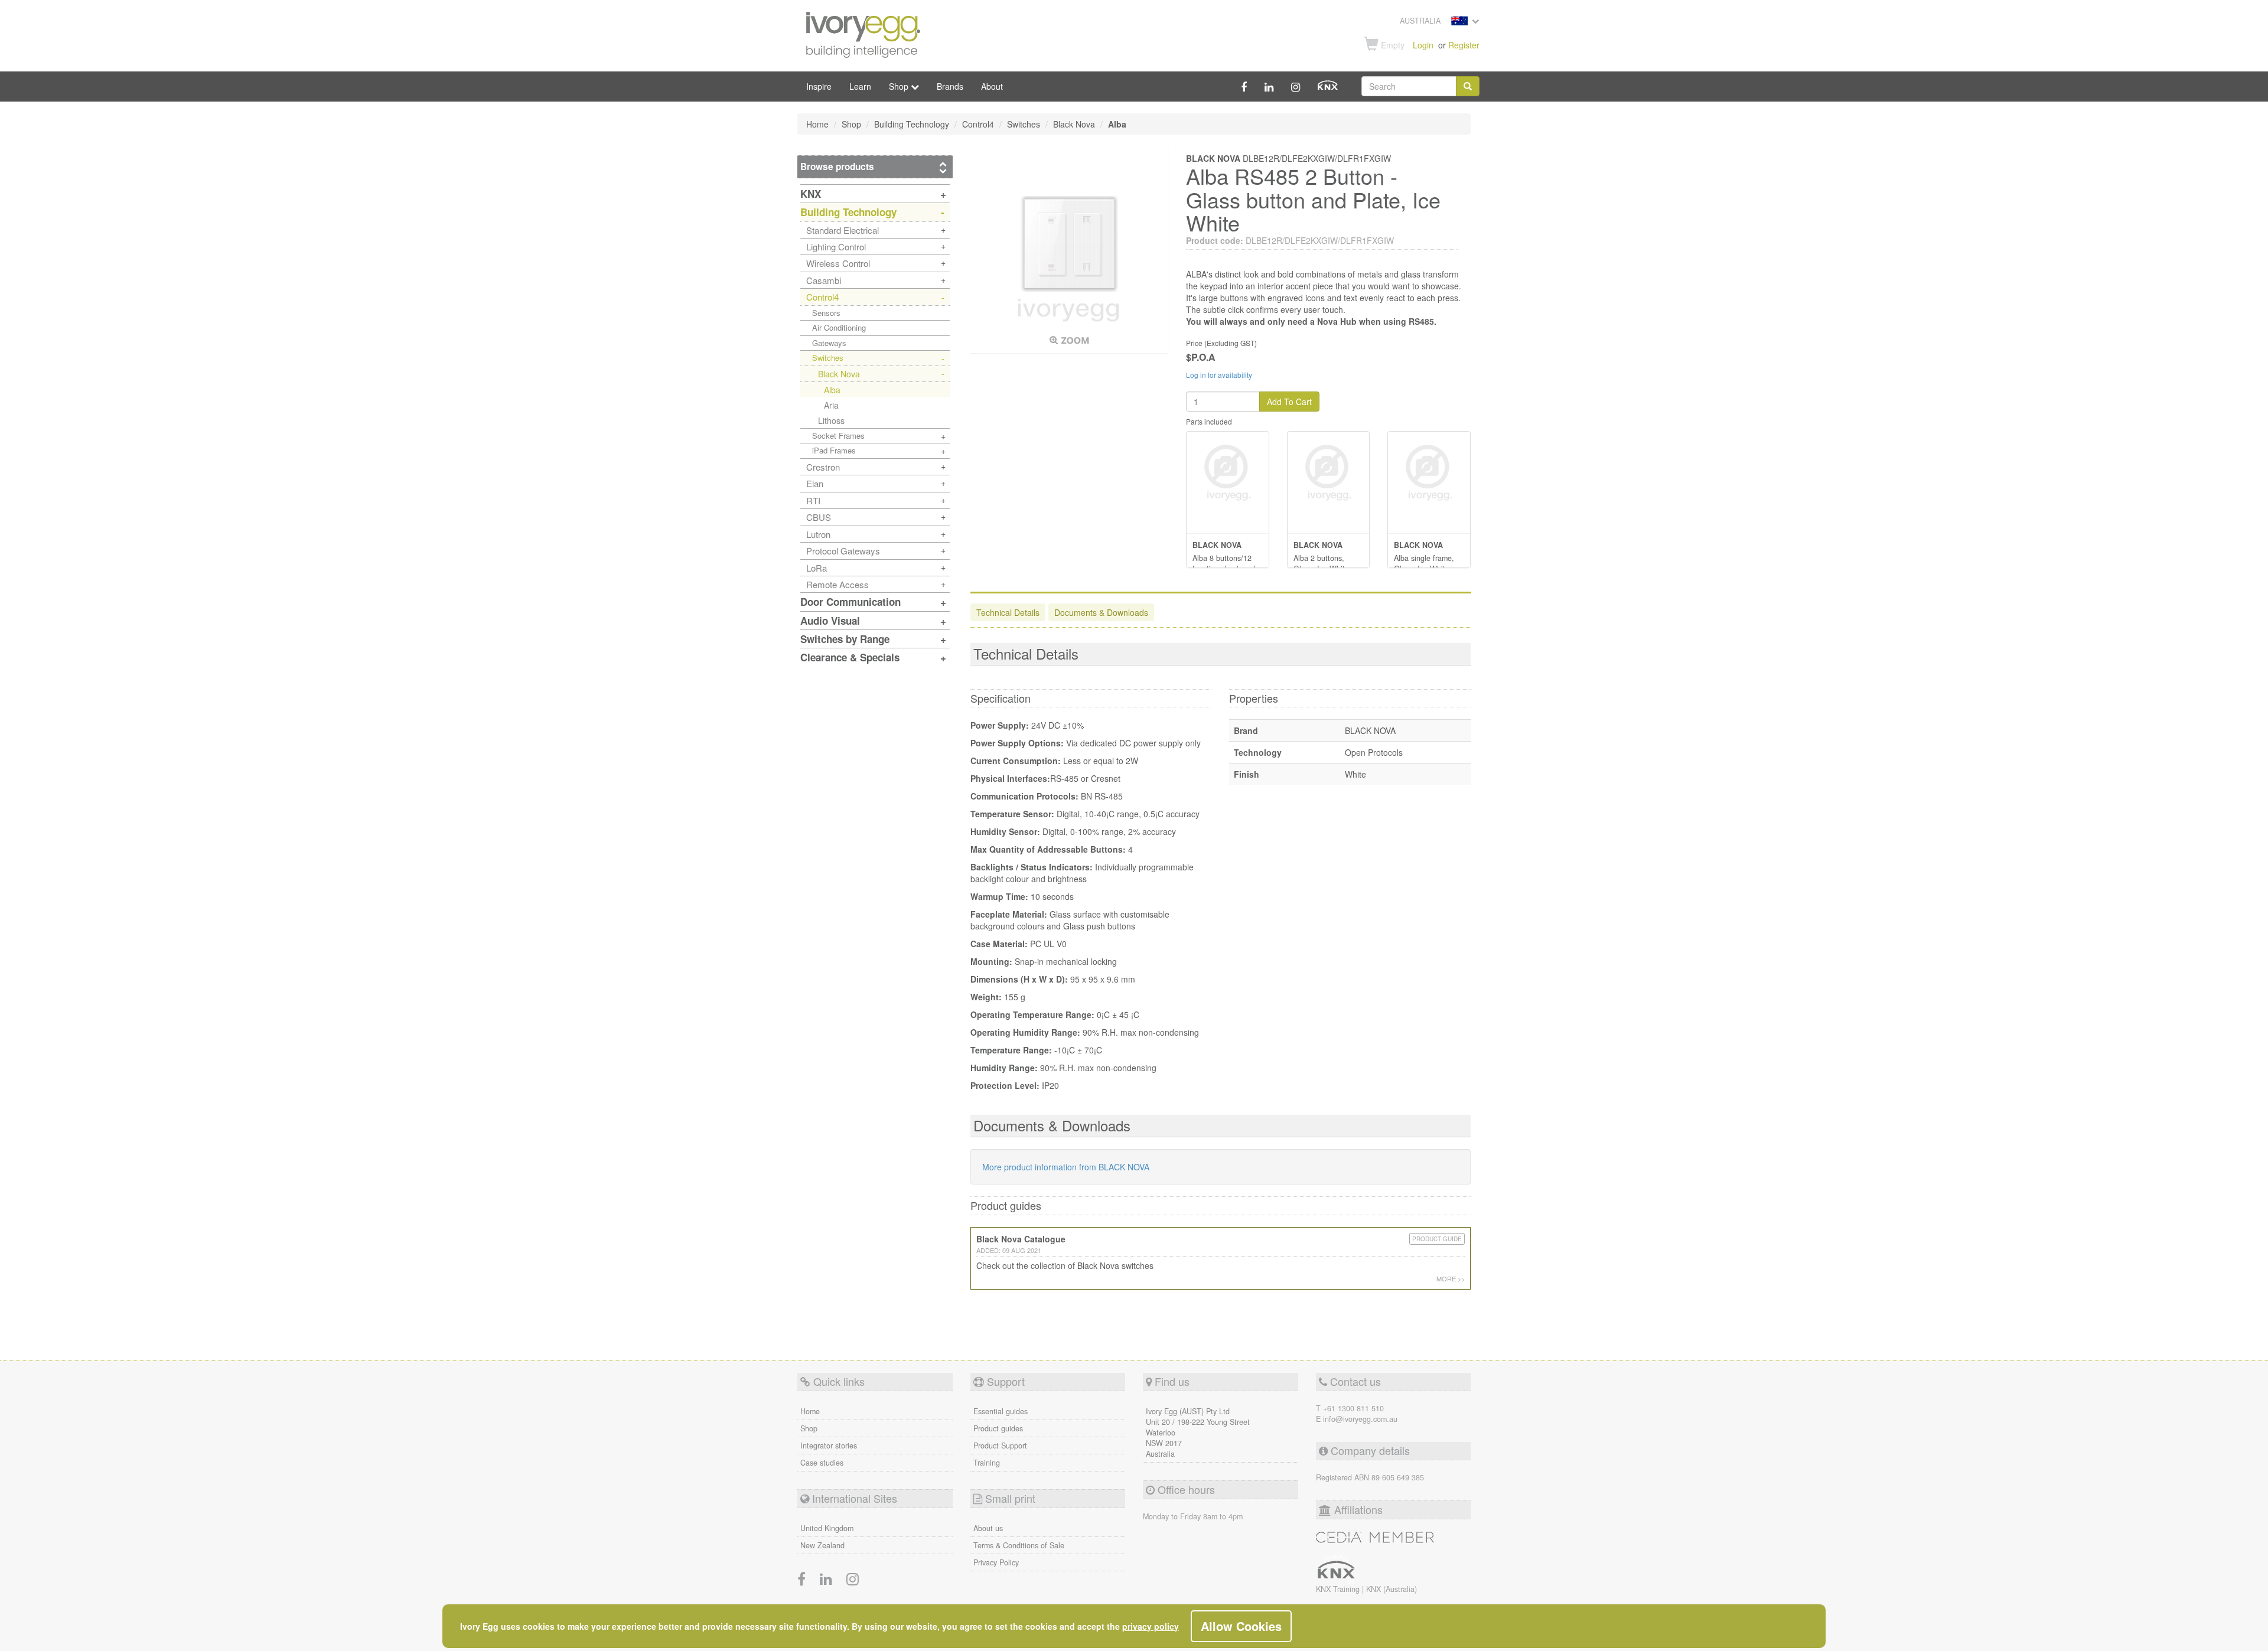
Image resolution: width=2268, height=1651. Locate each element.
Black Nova (839, 374)
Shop (809, 1428)
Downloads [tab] (1101, 612)
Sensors (826, 313)
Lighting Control (836, 247)
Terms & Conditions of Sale (1019, 1545)
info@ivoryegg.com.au (1360, 1419)
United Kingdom (827, 1528)
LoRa (817, 568)
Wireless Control (838, 263)
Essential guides (1001, 1411)
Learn (860, 86)
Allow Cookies (1241, 1626)
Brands (950, 86)
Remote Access (838, 584)
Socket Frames (838, 435)
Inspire (819, 86)
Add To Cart (1289, 402)
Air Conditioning (839, 327)
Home (810, 1411)
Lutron (818, 534)
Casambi (824, 280)
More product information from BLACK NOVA (1066, 1167)
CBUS (819, 517)
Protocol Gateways (843, 551)
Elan (815, 483)
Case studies (822, 1463)
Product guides (998, 1428)
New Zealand (822, 1545)
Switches (828, 358)
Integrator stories (829, 1446)
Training (987, 1463)
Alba (832, 390)
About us (988, 1528)
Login (1423, 45)
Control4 (822, 297)
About (992, 86)
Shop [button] (900, 86)
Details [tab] (1008, 612)
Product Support (1000, 1446)
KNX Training (1339, 1589)
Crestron (823, 467)
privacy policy (1151, 1626)
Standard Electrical (843, 230)
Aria (831, 405)
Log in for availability (1219, 375)
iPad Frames (834, 450)
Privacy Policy (996, 1562)
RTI (813, 500)
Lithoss (831, 420)
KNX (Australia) (1392, 1589)
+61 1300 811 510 (1353, 1408)
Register (1464, 45)
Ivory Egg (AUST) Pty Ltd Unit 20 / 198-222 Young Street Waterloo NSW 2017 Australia (1198, 1433)
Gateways (829, 343)
